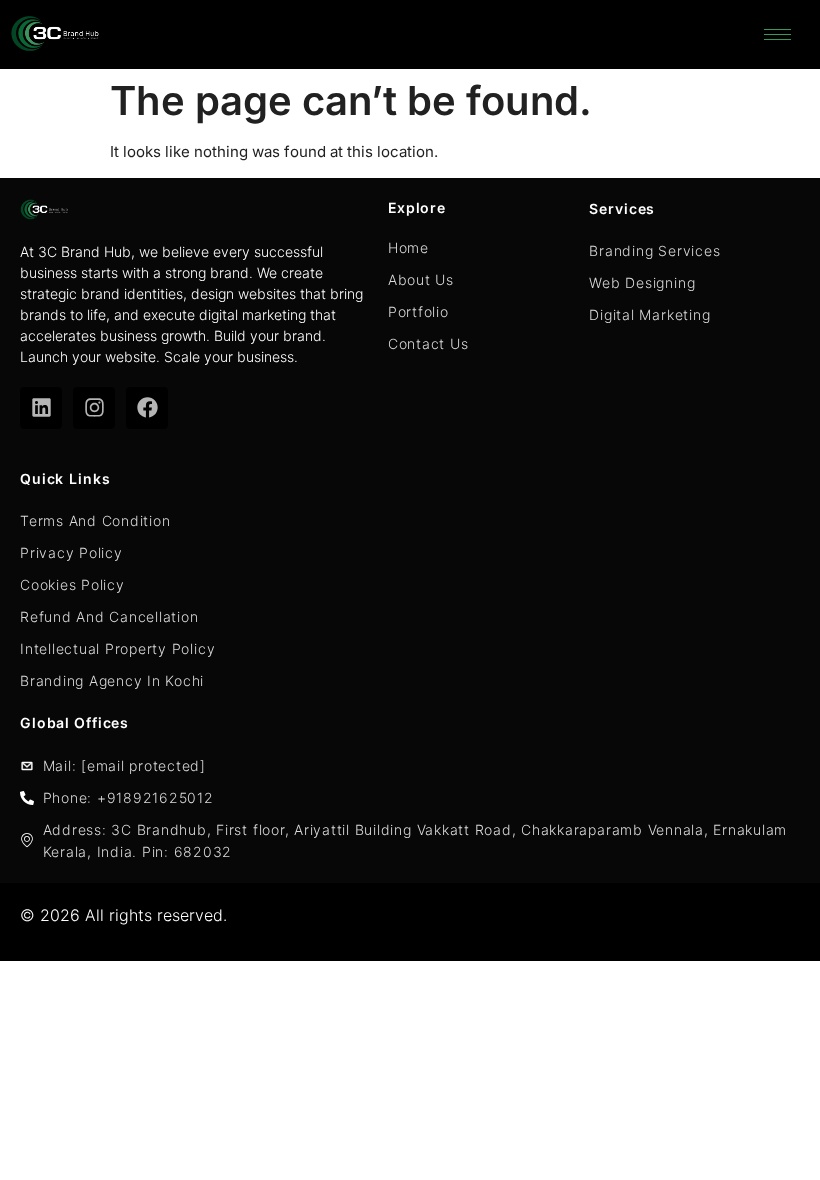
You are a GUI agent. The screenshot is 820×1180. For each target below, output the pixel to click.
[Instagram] (94, 408)
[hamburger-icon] (777, 34)
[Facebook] (147, 408)
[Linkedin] (41, 408)
